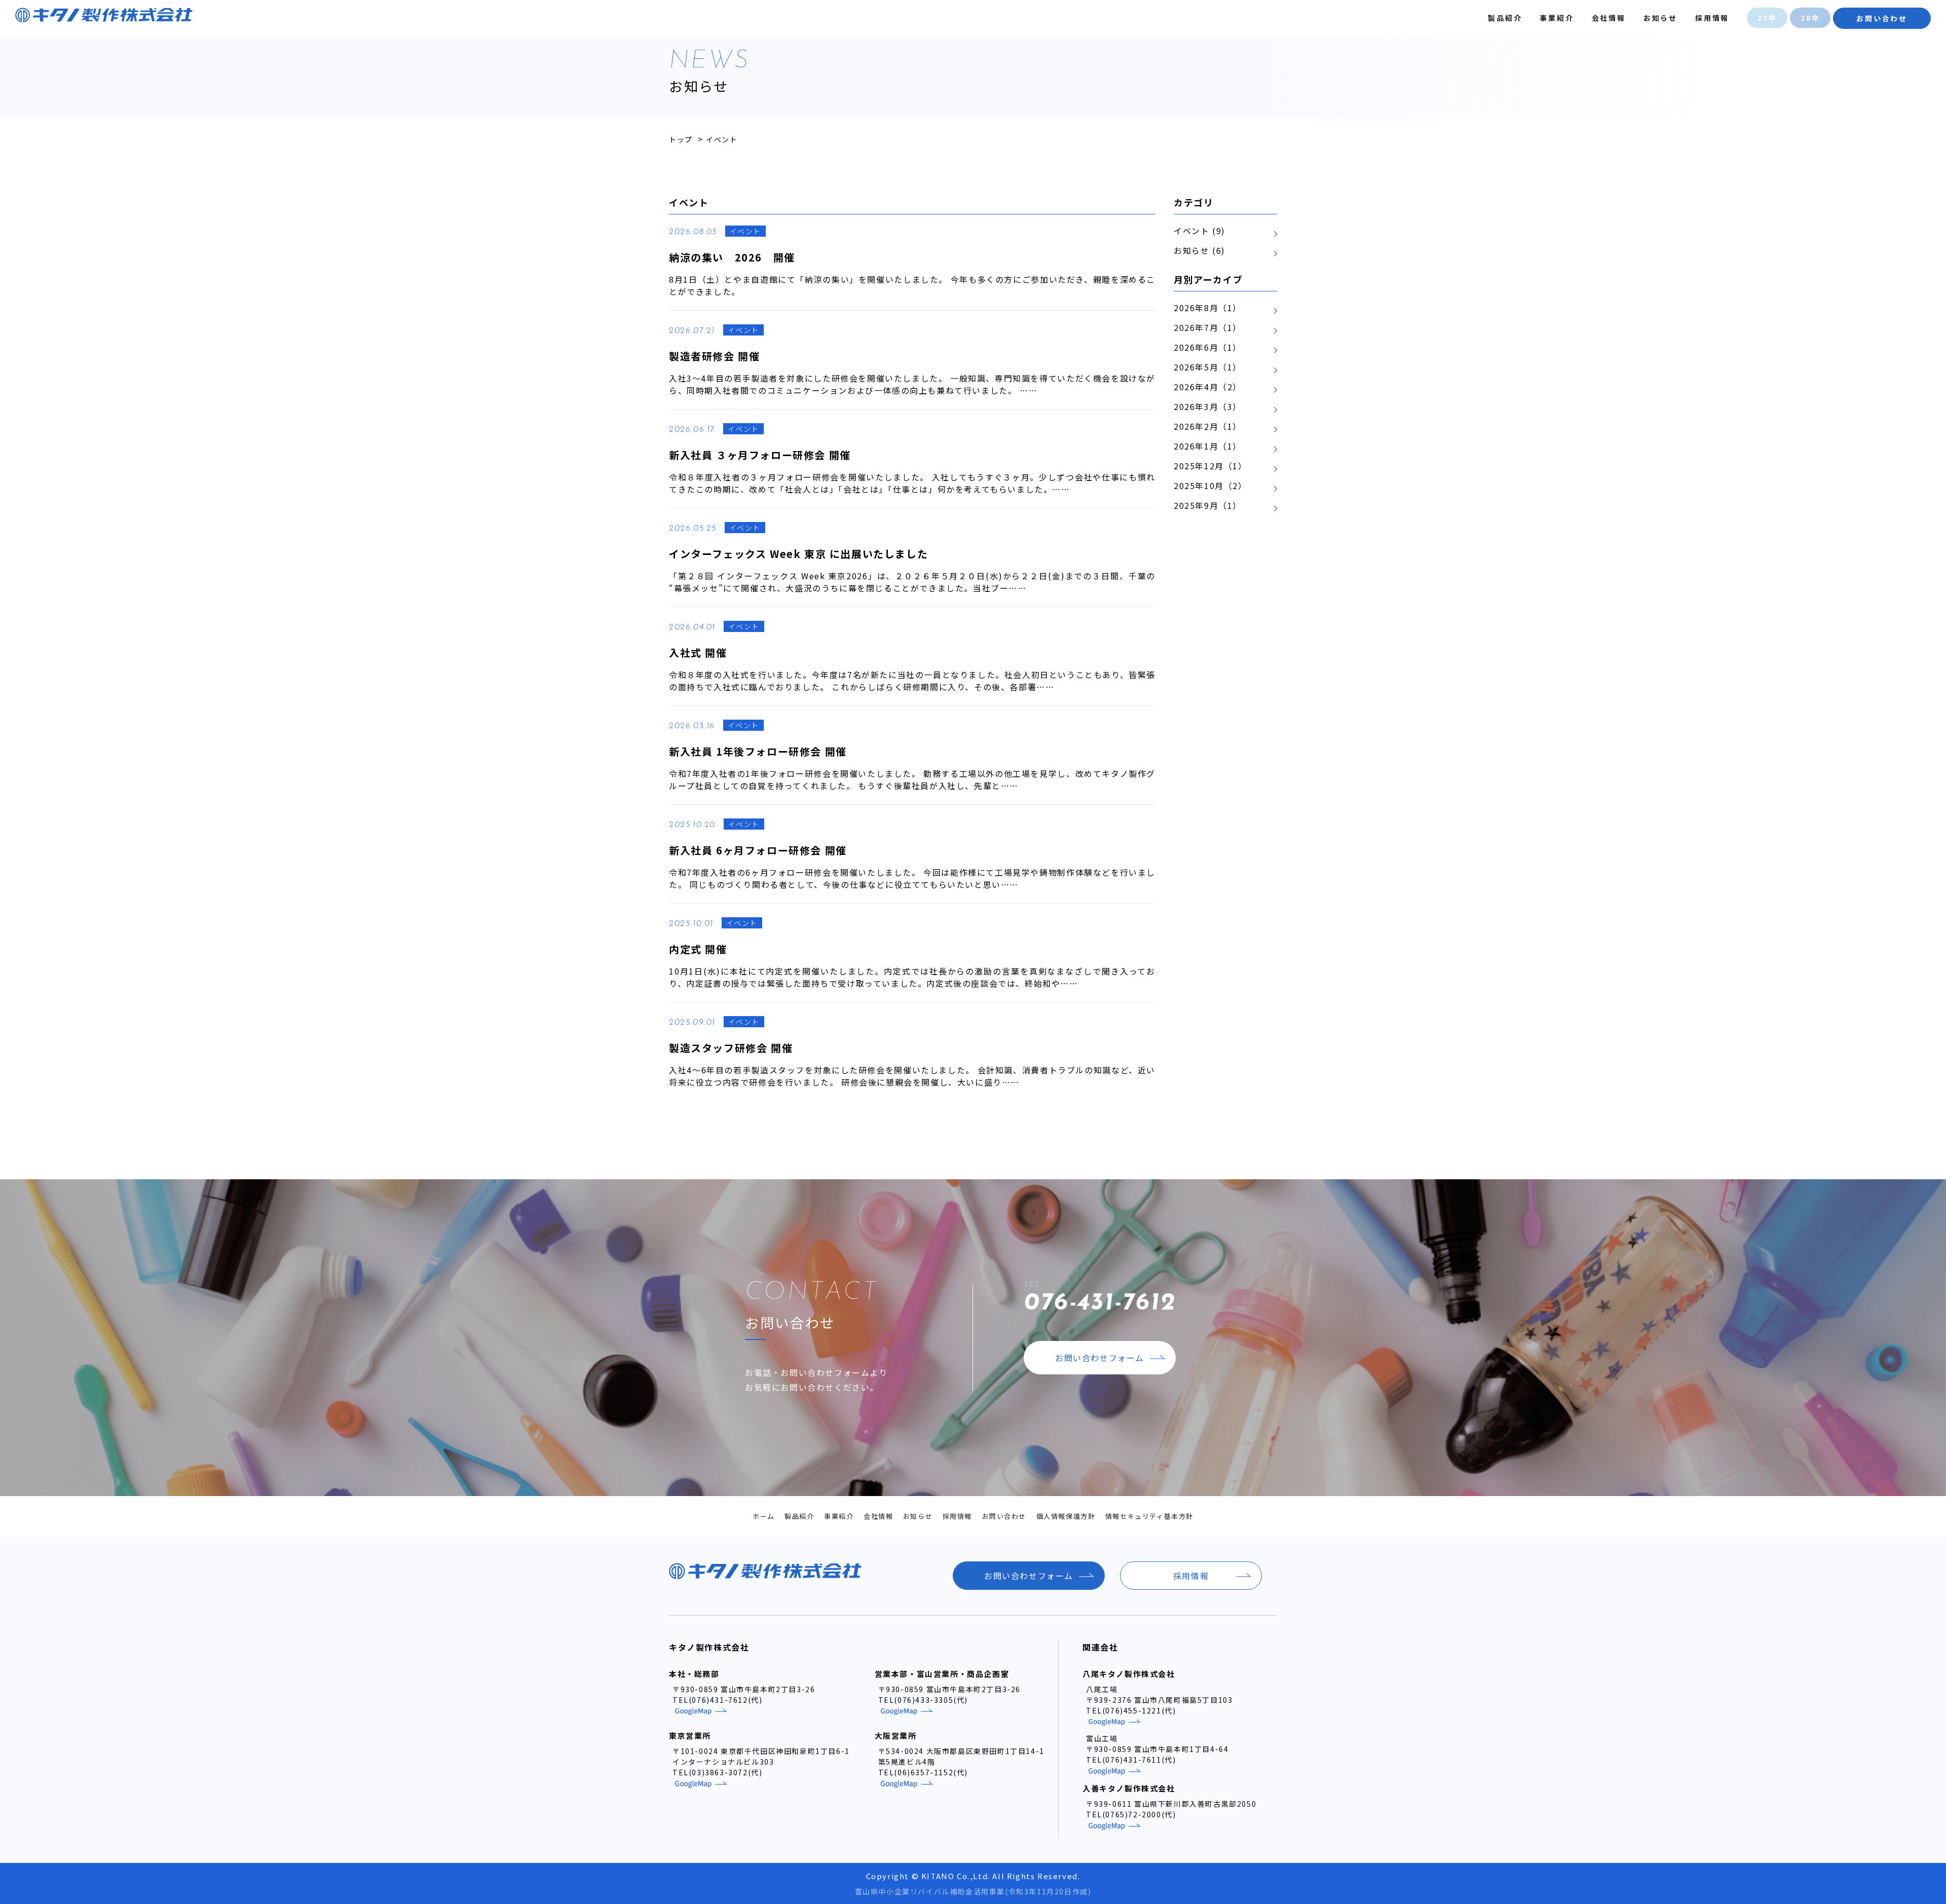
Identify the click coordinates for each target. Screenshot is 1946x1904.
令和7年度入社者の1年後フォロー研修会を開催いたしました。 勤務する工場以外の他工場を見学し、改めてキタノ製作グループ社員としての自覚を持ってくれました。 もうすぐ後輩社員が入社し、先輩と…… (912, 779)
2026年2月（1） (1208, 426)
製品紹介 (1505, 18)
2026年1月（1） (1208, 446)
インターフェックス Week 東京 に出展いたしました (798, 554)
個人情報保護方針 (1066, 1516)
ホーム (764, 1516)
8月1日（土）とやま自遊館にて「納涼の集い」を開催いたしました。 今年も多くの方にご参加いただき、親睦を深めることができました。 (912, 285)
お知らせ (1660, 18)
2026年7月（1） (1208, 327)
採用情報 (1712, 18)
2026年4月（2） (1208, 387)
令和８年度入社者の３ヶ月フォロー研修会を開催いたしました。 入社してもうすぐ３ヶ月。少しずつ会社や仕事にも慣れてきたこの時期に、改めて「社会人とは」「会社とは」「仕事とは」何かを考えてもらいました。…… (912, 483)
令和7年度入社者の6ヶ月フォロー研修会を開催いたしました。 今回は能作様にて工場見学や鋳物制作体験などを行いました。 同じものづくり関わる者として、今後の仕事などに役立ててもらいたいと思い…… (912, 878)
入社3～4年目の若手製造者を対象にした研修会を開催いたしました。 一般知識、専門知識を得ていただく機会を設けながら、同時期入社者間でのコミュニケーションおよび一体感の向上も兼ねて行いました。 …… (912, 384)
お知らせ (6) (1200, 250)
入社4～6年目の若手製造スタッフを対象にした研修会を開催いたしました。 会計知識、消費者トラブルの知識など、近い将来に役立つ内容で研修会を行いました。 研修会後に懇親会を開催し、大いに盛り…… (912, 1076)
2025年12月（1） (1210, 466)
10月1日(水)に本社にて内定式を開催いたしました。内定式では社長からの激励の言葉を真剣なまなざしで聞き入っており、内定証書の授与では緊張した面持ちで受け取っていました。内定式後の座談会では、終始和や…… (912, 977)
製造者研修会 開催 (714, 356)
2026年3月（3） (1208, 406)
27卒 (1767, 18)
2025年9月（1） (1208, 505)
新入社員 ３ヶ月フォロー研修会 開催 (760, 455)
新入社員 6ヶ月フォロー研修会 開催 (758, 850)
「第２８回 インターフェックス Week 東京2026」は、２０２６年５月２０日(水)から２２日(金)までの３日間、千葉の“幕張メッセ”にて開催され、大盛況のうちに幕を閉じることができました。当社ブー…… (912, 582)
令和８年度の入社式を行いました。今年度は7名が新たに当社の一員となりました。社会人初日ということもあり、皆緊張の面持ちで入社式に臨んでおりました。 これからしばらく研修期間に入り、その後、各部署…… (912, 681)
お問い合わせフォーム (1100, 1358)
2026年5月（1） (1208, 367)
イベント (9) (1200, 231)
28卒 (1810, 18)
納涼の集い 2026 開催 (732, 257)
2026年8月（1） (1208, 308)
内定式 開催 (698, 949)
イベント (745, 231)
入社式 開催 (698, 652)
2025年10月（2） (1210, 486)
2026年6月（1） (1208, 347)
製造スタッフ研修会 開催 (731, 1048)
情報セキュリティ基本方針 (1149, 1516)
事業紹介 (1557, 18)
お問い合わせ (1882, 18)
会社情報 (1609, 18)
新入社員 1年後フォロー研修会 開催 (758, 751)
